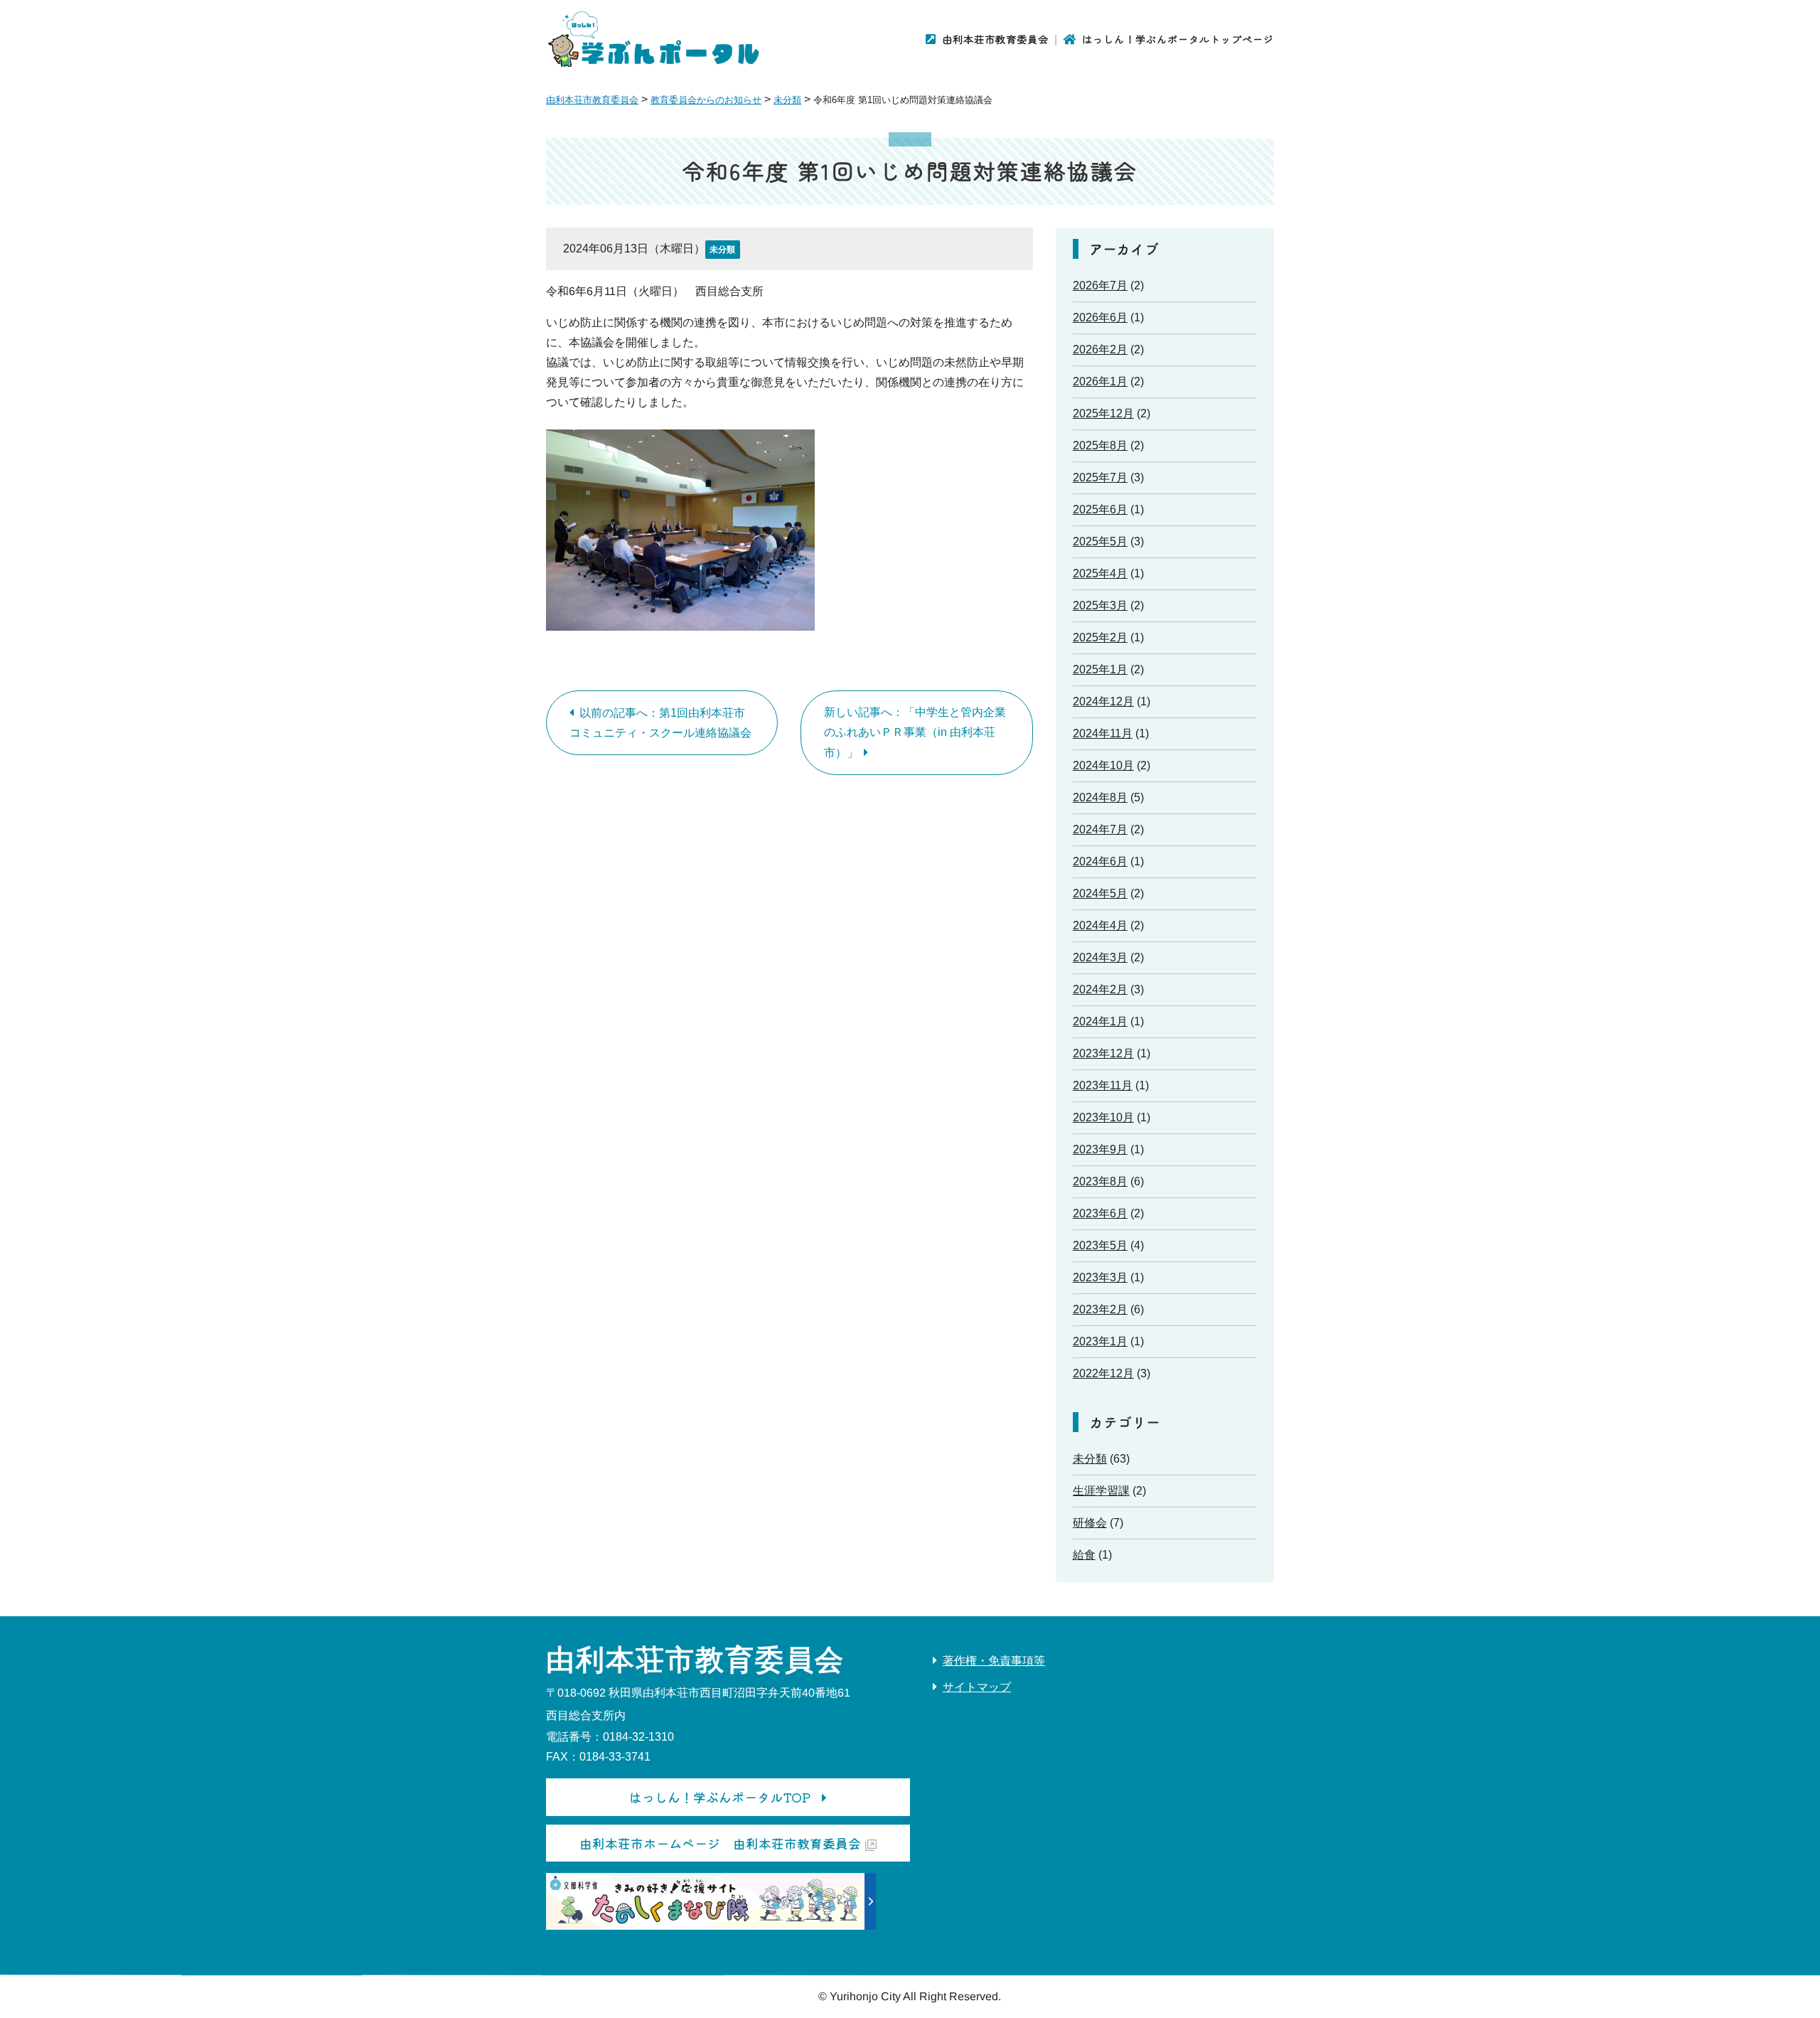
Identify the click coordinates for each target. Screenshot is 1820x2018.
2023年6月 (1100, 1213)
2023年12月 (1103, 1053)
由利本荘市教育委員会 (995, 39)
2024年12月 (1103, 701)
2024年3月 (1100, 957)
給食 (1084, 1555)
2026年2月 (1100, 349)
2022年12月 (1103, 1373)
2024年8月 (1100, 797)
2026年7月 (1100, 285)
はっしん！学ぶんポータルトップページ (1178, 39)
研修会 (1090, 1523)
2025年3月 (1100, 605)
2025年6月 (1100, 509)
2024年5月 (1100, 893)
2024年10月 (1103, 765)
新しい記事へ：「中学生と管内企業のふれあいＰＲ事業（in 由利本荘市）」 (915, 732)
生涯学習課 (1101, 1491)
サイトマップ (977, 1687)
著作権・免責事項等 (994, 1661)
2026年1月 (1100, 381)
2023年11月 (1103, 1085)
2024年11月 (1103, 733)
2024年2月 (1100, 989)
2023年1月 (1100, 1341)
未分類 (722, 250)
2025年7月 (1100, 477)
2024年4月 (1100, 925)
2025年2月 (1100, 637)
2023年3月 (1100, 1277)
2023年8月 (1100, 1181)
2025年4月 (1100, 573)
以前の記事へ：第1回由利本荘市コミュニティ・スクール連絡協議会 (660, 723)
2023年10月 (1103, 1117)
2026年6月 (1100, 317)
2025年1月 (1100, 669)
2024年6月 (1100, 861)
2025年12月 (1103, 413)
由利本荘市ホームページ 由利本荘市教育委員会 (720, 1843)
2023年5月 (1100, 1245)
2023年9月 (1100, 1149)
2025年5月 (1100, 541)
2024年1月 (1100, 1021)
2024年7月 (1100, 829)
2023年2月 (1100, 1309)
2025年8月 (1100, 445)
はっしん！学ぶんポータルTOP (720, 1797)
